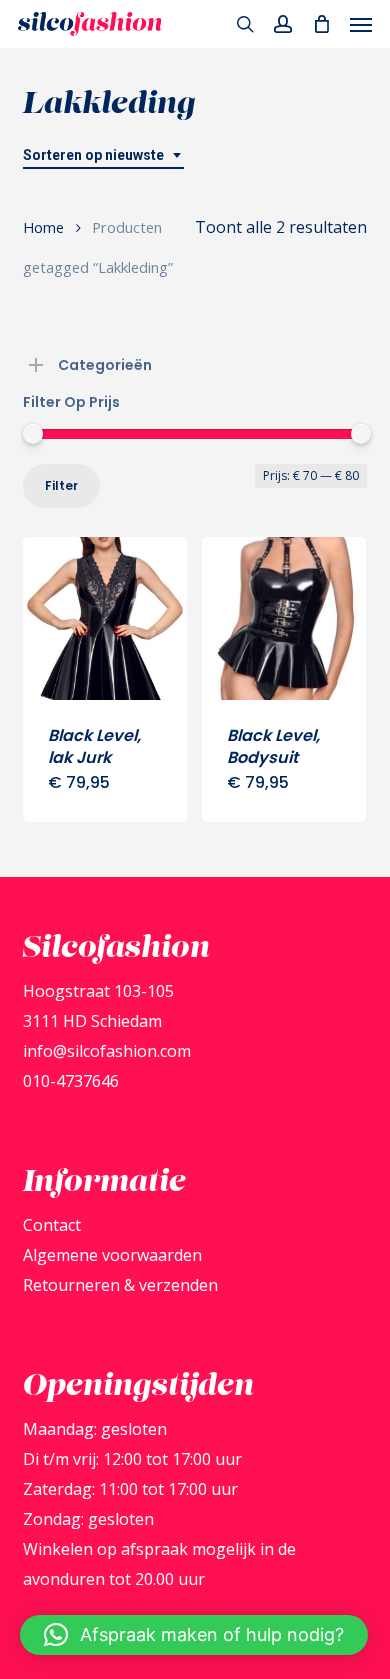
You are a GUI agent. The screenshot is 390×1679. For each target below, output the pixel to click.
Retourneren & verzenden (120, 1285)
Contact (52, 1225)
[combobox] (103, 155)
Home (43, 227)
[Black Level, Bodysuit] (284, 619)
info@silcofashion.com (107, 1051)
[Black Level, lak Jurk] (105, 619)
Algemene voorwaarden (112, 1255)
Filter (61, 485)
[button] (361, 24)
